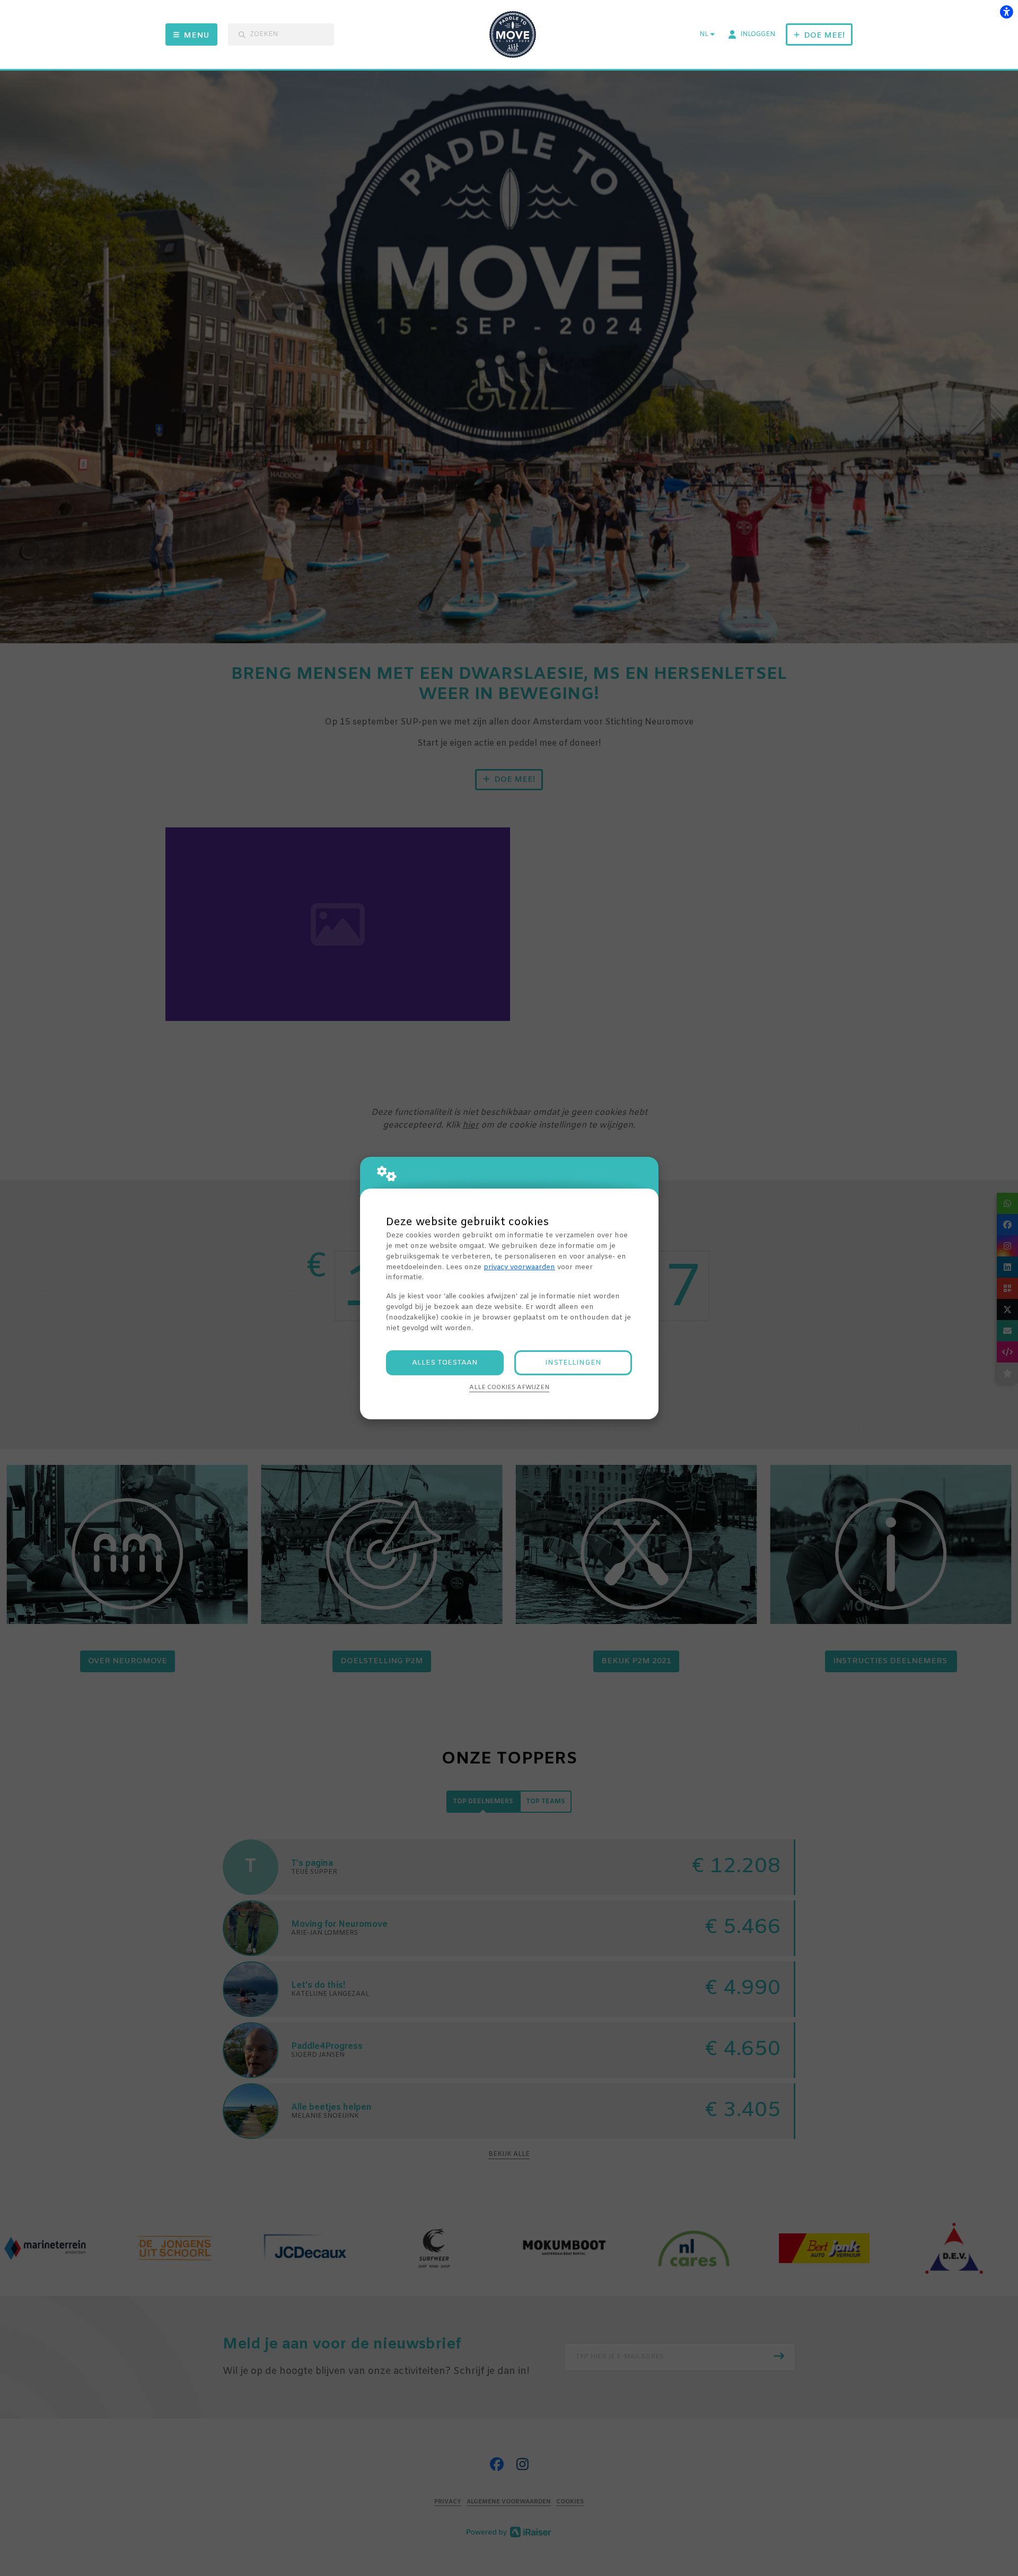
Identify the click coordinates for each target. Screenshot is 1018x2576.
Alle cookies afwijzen (509, 1387)
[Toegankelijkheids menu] (1006, 12)
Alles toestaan (445, 1363)
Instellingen (573, 1363)
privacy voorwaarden (519, 1267)
